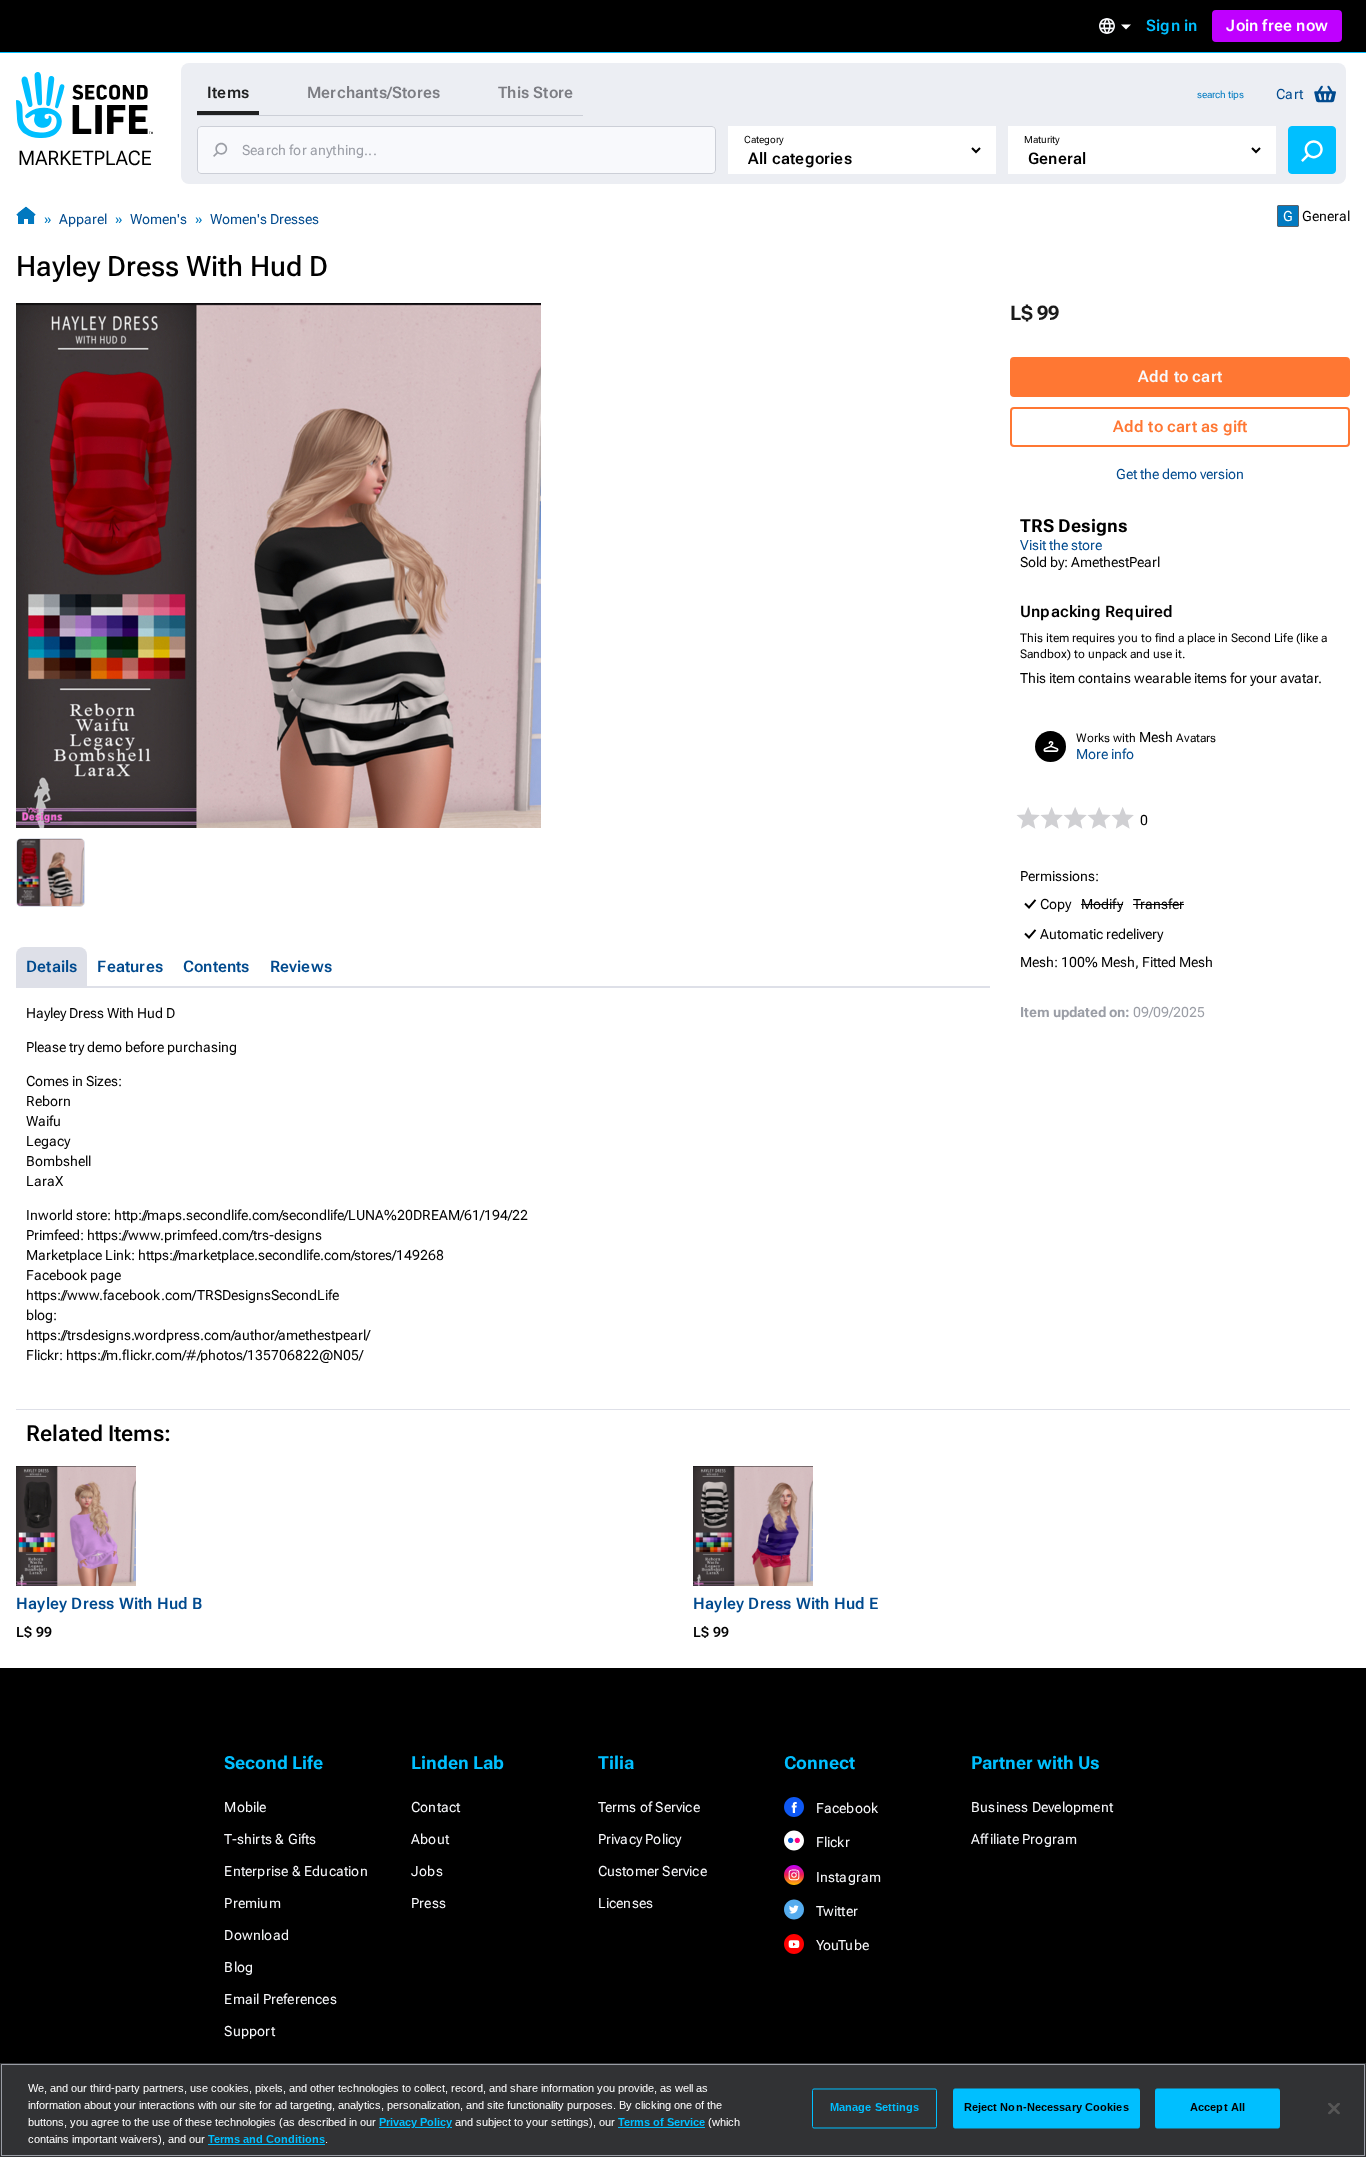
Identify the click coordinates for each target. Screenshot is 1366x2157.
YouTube (840, 1945)
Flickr (830, 1842)
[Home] (26, 218)
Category (764, 139)
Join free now (1277, 25)
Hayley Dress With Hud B (109, 1603)
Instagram (846, 1877)
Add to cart (1180, 376)
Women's (158, 219)
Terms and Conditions (266, 2139)
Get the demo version (1180, 474)
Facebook (845, 1808)
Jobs (427, 1871)
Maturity (1042, 139)
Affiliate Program (1024, 1839)
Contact (435, 1807)
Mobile (245, 1807)
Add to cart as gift (1180, 426)
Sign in (1171, 25)
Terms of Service (649, 1807)
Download (256, 1935)
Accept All (1217, 2108)
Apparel (83, 219)
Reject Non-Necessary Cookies (1046, 2108)
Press (428, 1903)
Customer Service (652, 1871)
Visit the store (1061, 545)
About (430, 1839)
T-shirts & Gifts (270, 1839)
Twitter (835, 1911)
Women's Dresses (264, 219)
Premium (252, 1903)
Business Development (1042, 1807)
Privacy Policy (640, 1839)
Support (249, 2031)
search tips (1220, 94)
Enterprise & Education (295, 1871)
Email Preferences (280, 1999)
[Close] (1334, 2108)
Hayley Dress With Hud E (786, 1603)
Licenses (626, 1903)
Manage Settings (875, 2108)
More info (1105, 754)
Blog (238, 1967)
